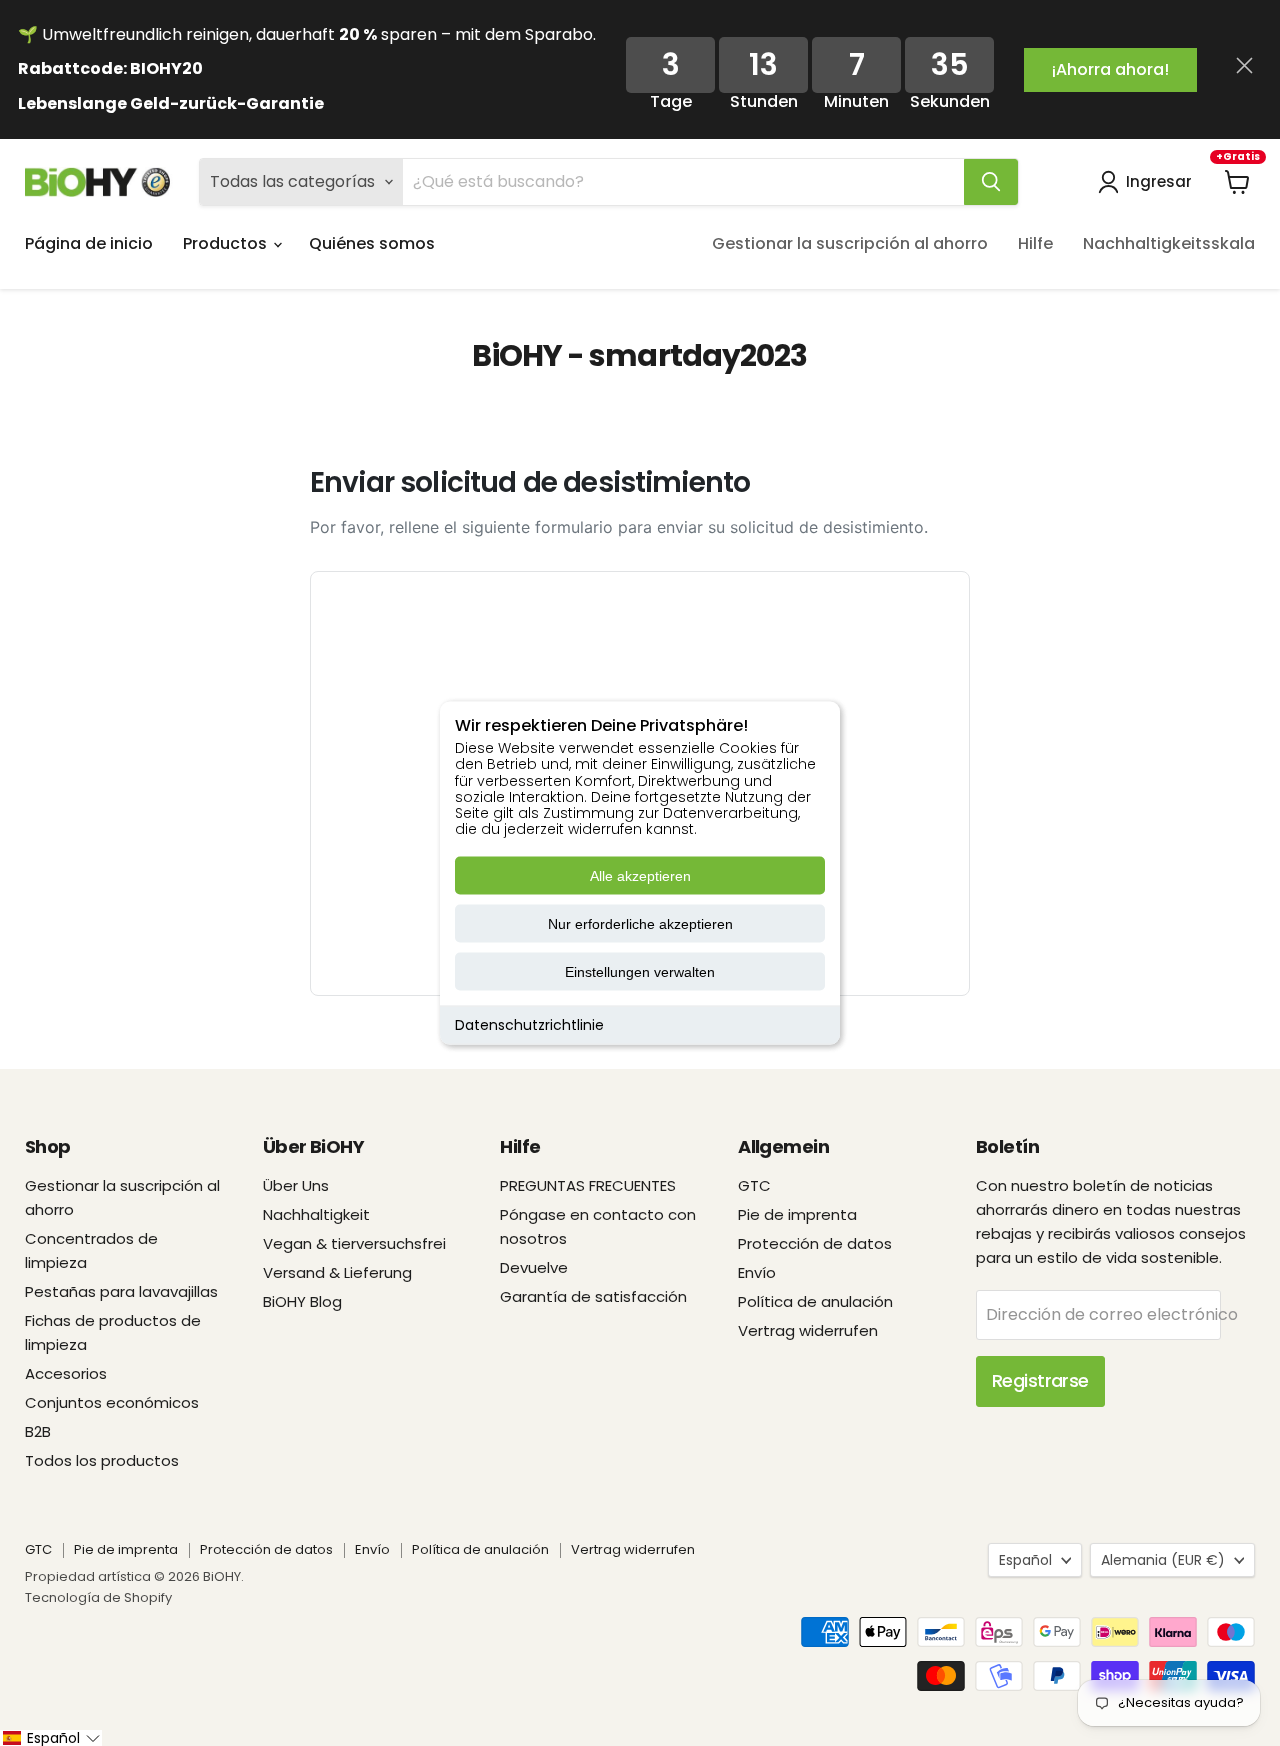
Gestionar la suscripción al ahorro (850, 243)
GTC (754, 1185)
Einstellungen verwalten (640, 972)
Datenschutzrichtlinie (529, 1025)
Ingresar (1159, 181)
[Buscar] (991, 182)
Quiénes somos (372, 243)
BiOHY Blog (302, 1301)
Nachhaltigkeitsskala (1169, 243)
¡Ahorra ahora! (1110, 69)
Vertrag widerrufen (808, 1330)
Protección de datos (815, 1243)
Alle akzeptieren (640, 876)
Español (1025, 1560)
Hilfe (1035, 243)
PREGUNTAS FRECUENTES (588, 1185)
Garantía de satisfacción (593, 1296)
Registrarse (1040, 1380)
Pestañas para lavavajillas (121, 1291)
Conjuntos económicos (112, 1402)
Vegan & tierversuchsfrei (354, 1243)
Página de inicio (89, 243)
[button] (51, 1738)
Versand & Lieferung (337, 1272)
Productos (227, 243)
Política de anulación (815, 1301)
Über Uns (296, 1185)
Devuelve (534, 1267)
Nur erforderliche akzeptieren (640, 924)
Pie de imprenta (797, 1214)
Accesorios (66, 1373)
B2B (38, 1431)
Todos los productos (102, 1460)
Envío (757, 1272)
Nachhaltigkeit (316, 1214)
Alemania (1163, 1560)
